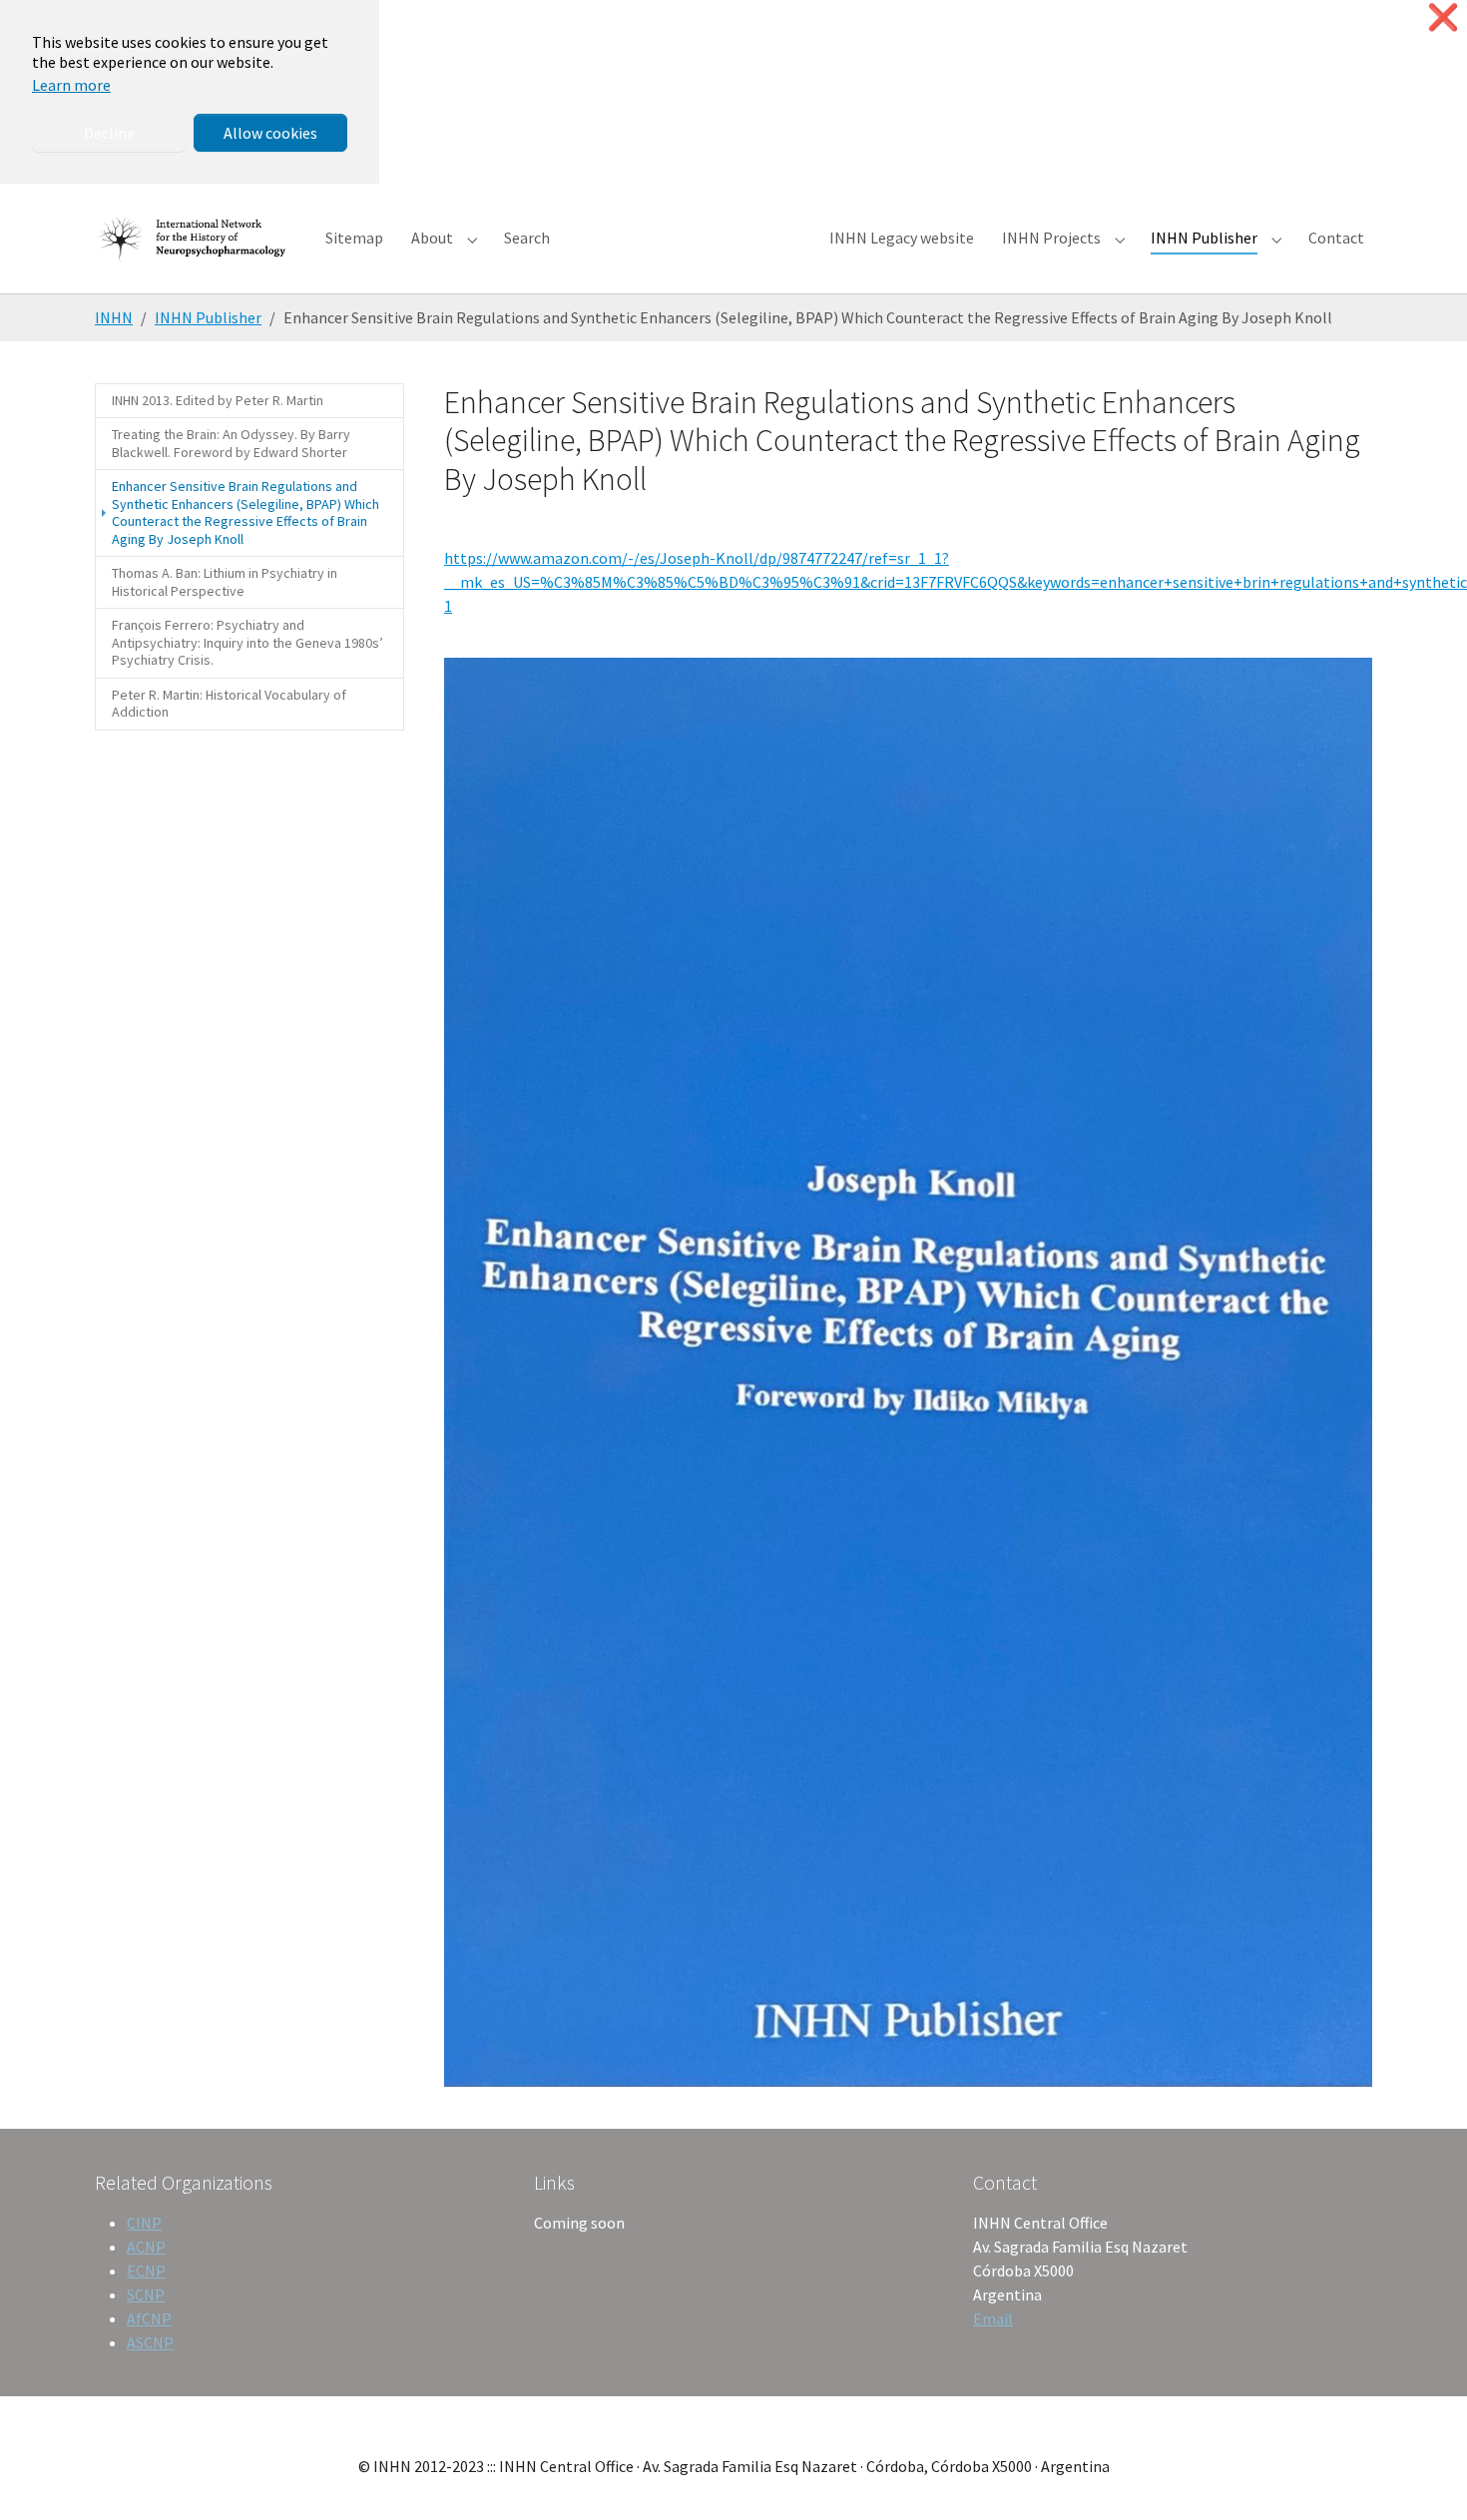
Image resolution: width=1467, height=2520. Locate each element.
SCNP (146, 2294)
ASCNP (150, 2342)
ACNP (146, 2247)
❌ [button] (1443, 17)
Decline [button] (109, 133)
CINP (144, 2223)
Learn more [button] (71, 85)
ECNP (146, 2270)
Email (993, 2318)
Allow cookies (270, 133)
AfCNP (149, 2318)
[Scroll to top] (1423, 2476)
